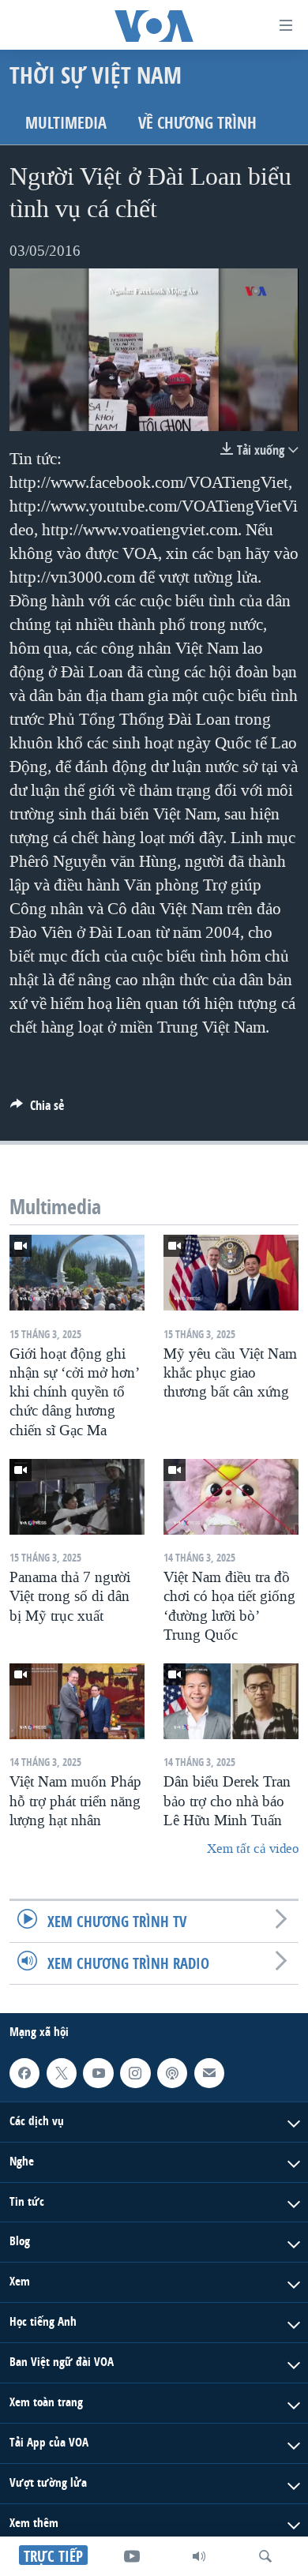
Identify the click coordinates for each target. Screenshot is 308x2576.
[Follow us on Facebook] (24, 2073)
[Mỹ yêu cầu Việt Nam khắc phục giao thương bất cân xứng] (231, 1273)
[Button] (37, 1110)
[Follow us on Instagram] (135, 2073)
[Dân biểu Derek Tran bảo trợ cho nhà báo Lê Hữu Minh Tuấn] (231, 1701)
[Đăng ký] (209, 2073)
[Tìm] (265, 2556)
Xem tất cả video (253, 1849)
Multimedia (66, 123)
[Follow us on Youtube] (98, 2073)
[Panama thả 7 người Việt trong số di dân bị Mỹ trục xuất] (77, 1497)
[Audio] (199, 2556)
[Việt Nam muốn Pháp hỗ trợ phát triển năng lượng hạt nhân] (77, 1701)
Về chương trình (197, 123)
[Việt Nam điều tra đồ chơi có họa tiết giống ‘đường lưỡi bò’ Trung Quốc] (231, 1497)
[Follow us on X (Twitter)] (62, 2073)
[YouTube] (132, 2556)
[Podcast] (172, 2073)
